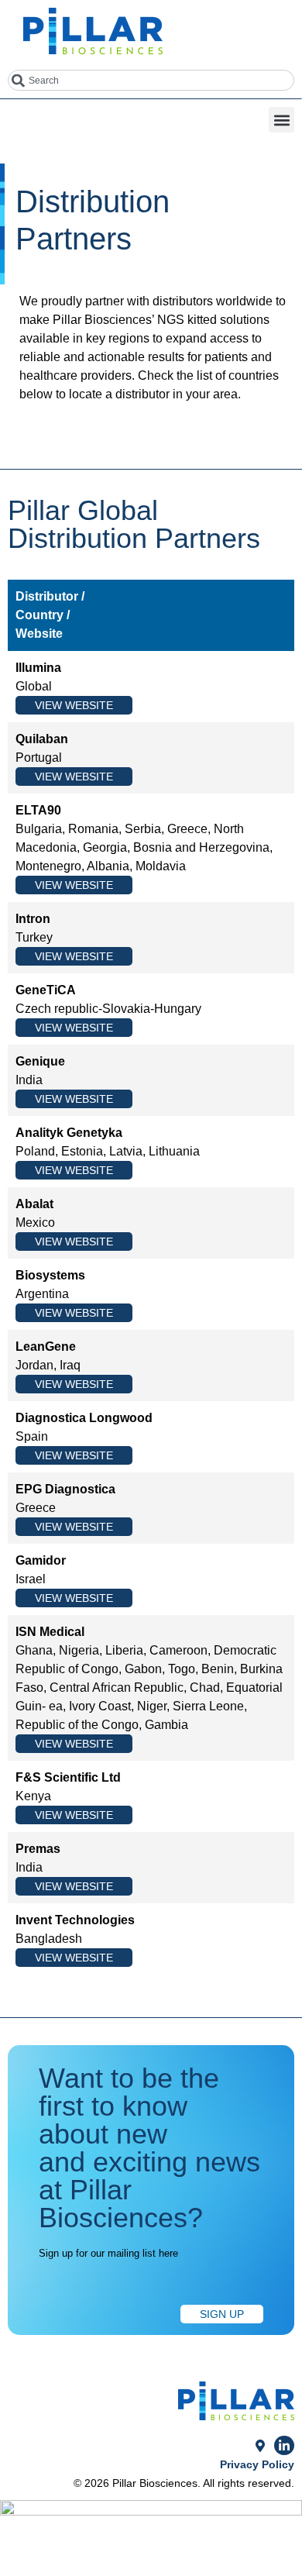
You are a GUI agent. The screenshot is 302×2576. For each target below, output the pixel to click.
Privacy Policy (257, 2464)
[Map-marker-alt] (260, 2446)
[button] (281, 120)
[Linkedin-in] (284, 2446)
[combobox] (151, 80)
